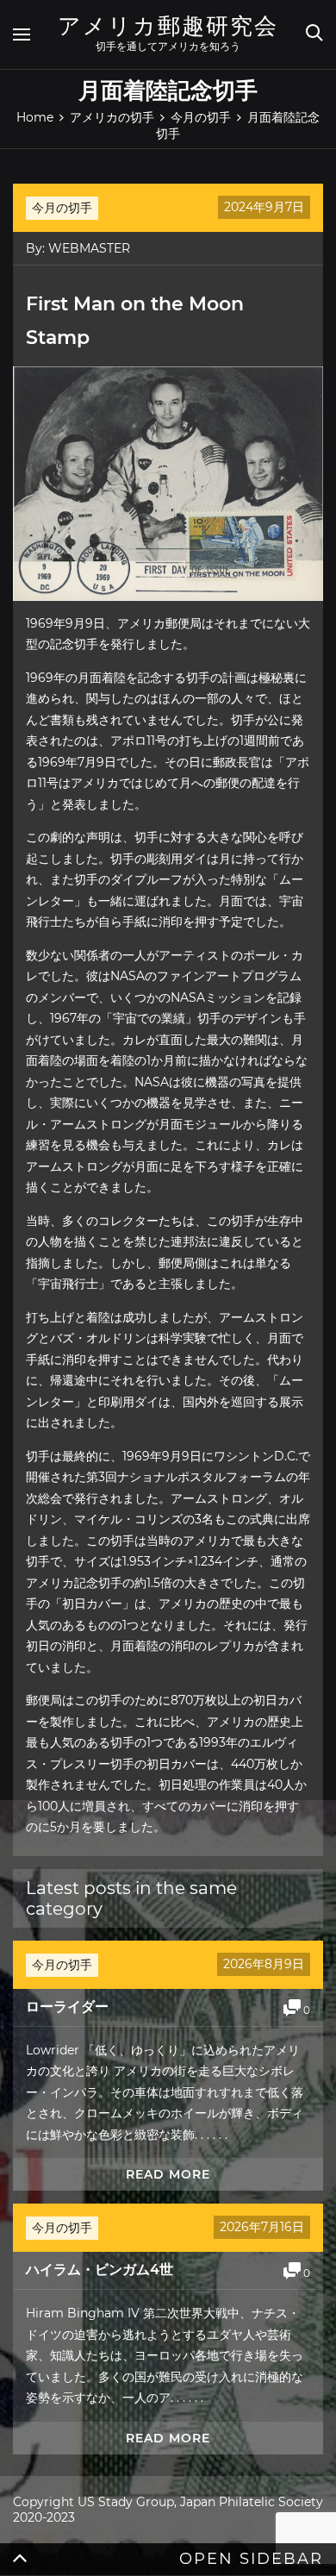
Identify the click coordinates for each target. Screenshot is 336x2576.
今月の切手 (62, 208)
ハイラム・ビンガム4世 (100, 2270)
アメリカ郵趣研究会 (168, 26)
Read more (168, 2174)
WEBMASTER (89, 248)
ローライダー (67, 2007)
